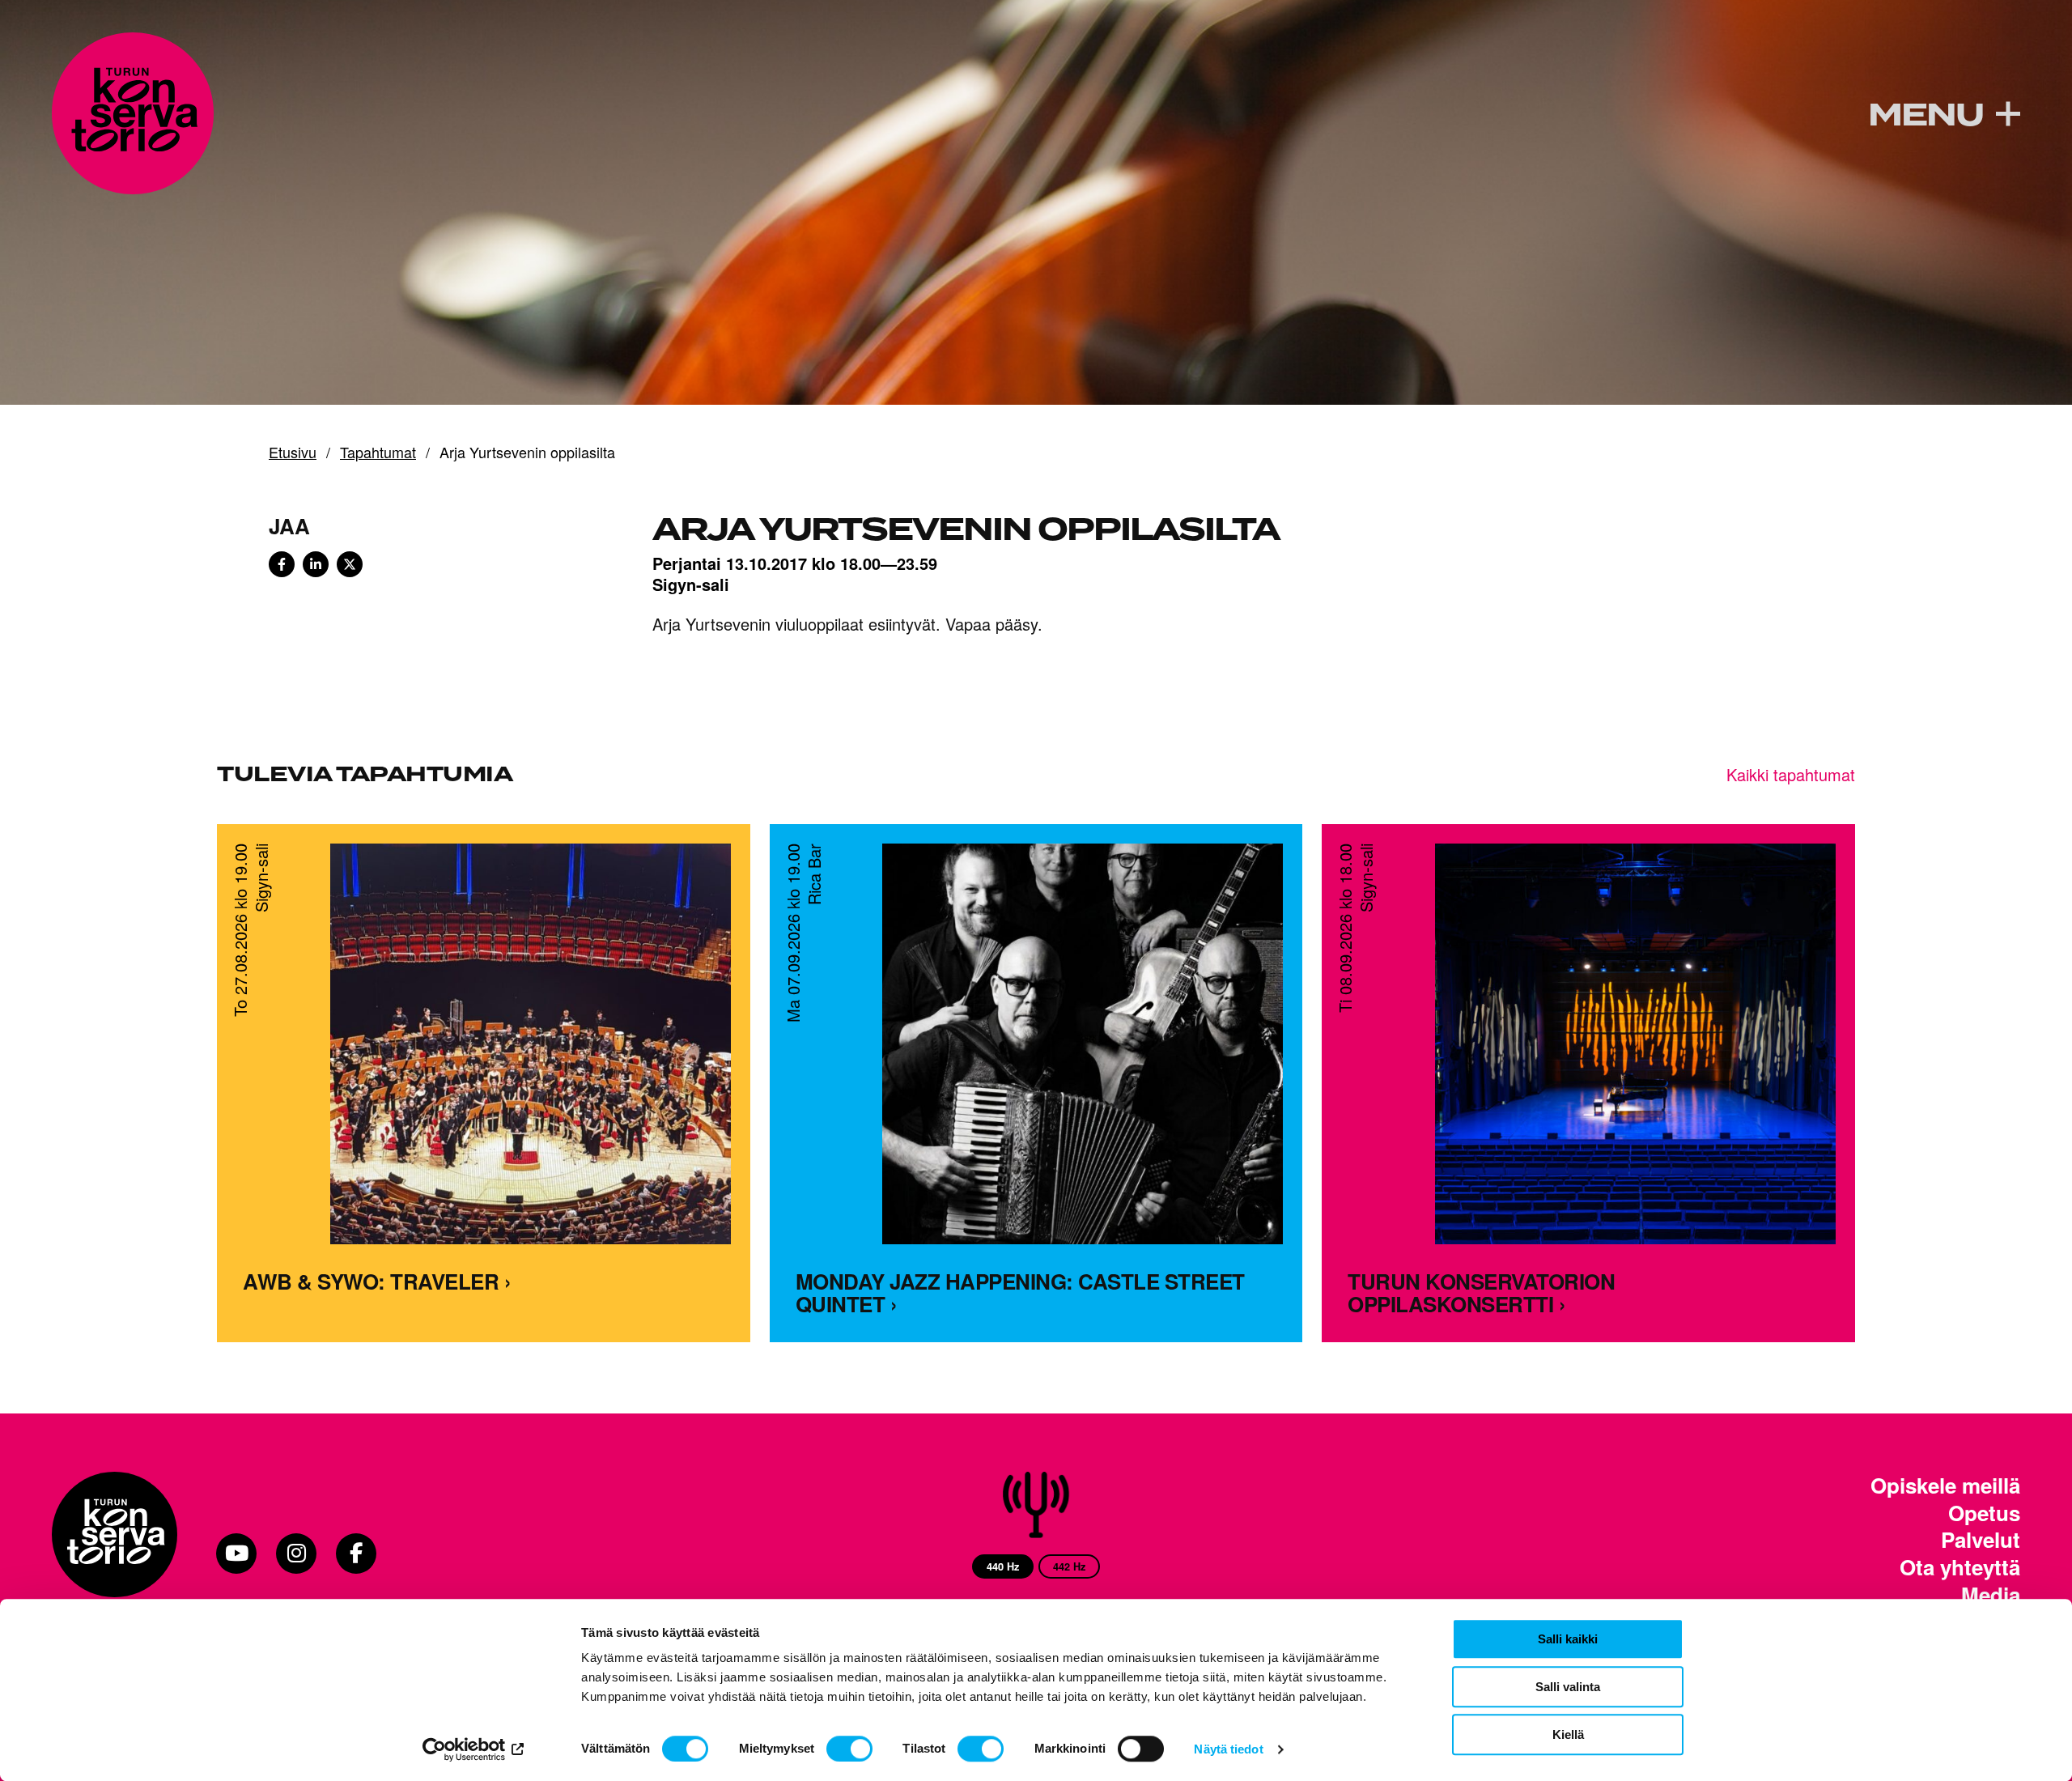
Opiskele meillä (1945, 1486)
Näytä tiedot (1228, 1749)
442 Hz (1069, 1566)
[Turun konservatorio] (115, 1554)
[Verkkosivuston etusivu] (133, 113)
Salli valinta (1568, 1687)
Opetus (1984, 1513)
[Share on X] (350, 564)
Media (1991, 1595)
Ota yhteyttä (1960, 1567)
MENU (1926, 116)
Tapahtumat (378, 453)
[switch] (849, 1749)
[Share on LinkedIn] (316, 564)
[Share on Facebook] (282, 564)
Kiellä (1568, 1734)
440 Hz (1003, 1566)
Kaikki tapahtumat (1791, 774)
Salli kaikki (1568, 1639)
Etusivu (293, 453)
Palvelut (1981, 1540)
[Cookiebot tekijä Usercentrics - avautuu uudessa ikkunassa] (474, 1749)
